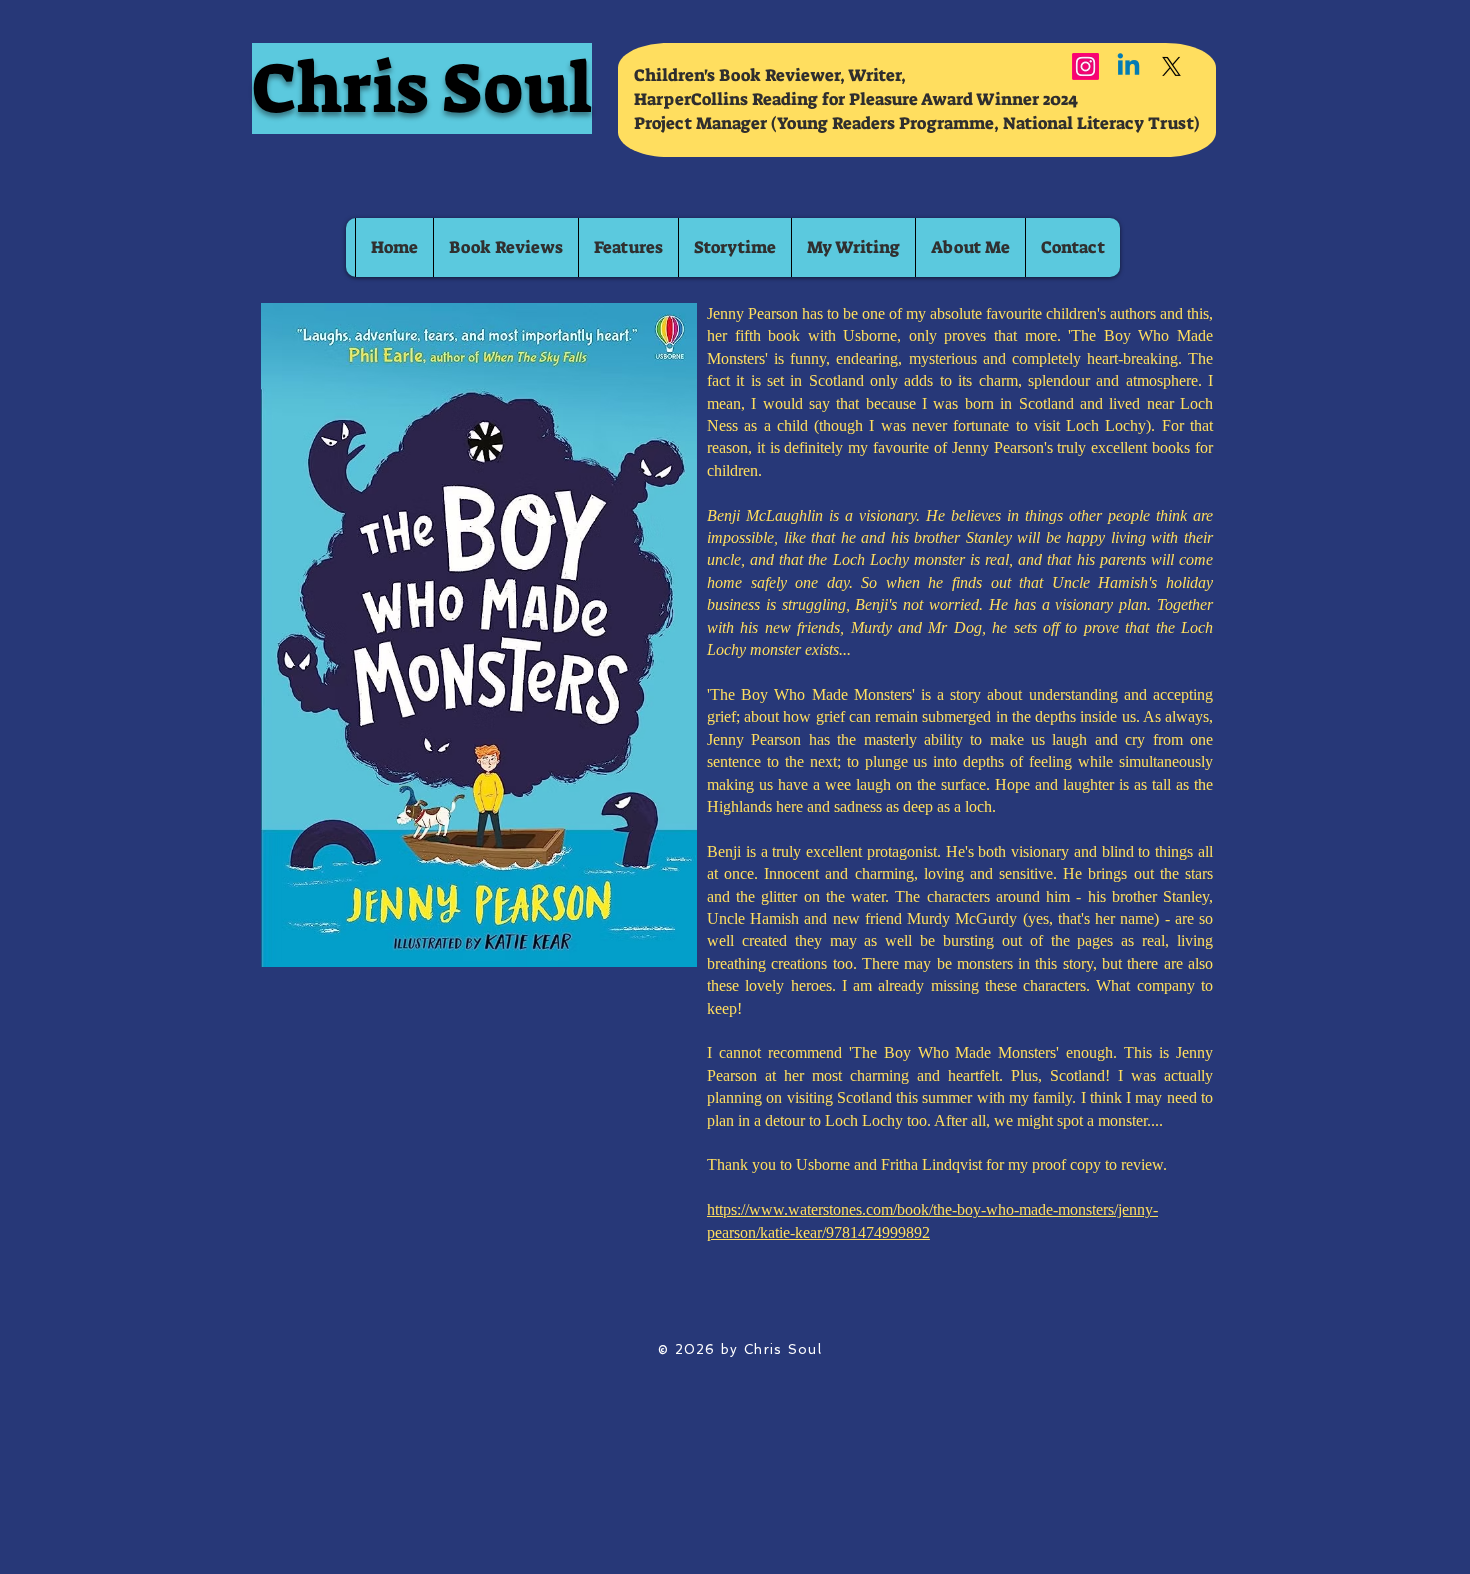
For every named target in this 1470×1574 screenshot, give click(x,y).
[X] (1171, 66)
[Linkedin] (1128, 66)
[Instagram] (1085, 66)
